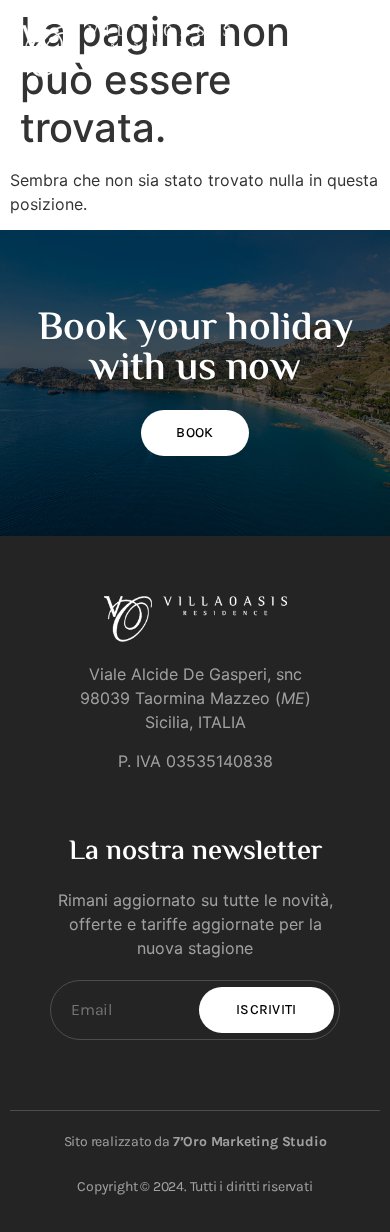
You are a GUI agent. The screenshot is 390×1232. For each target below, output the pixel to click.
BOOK (194, 432)
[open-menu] (358, 50)
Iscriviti (266, 1009)
